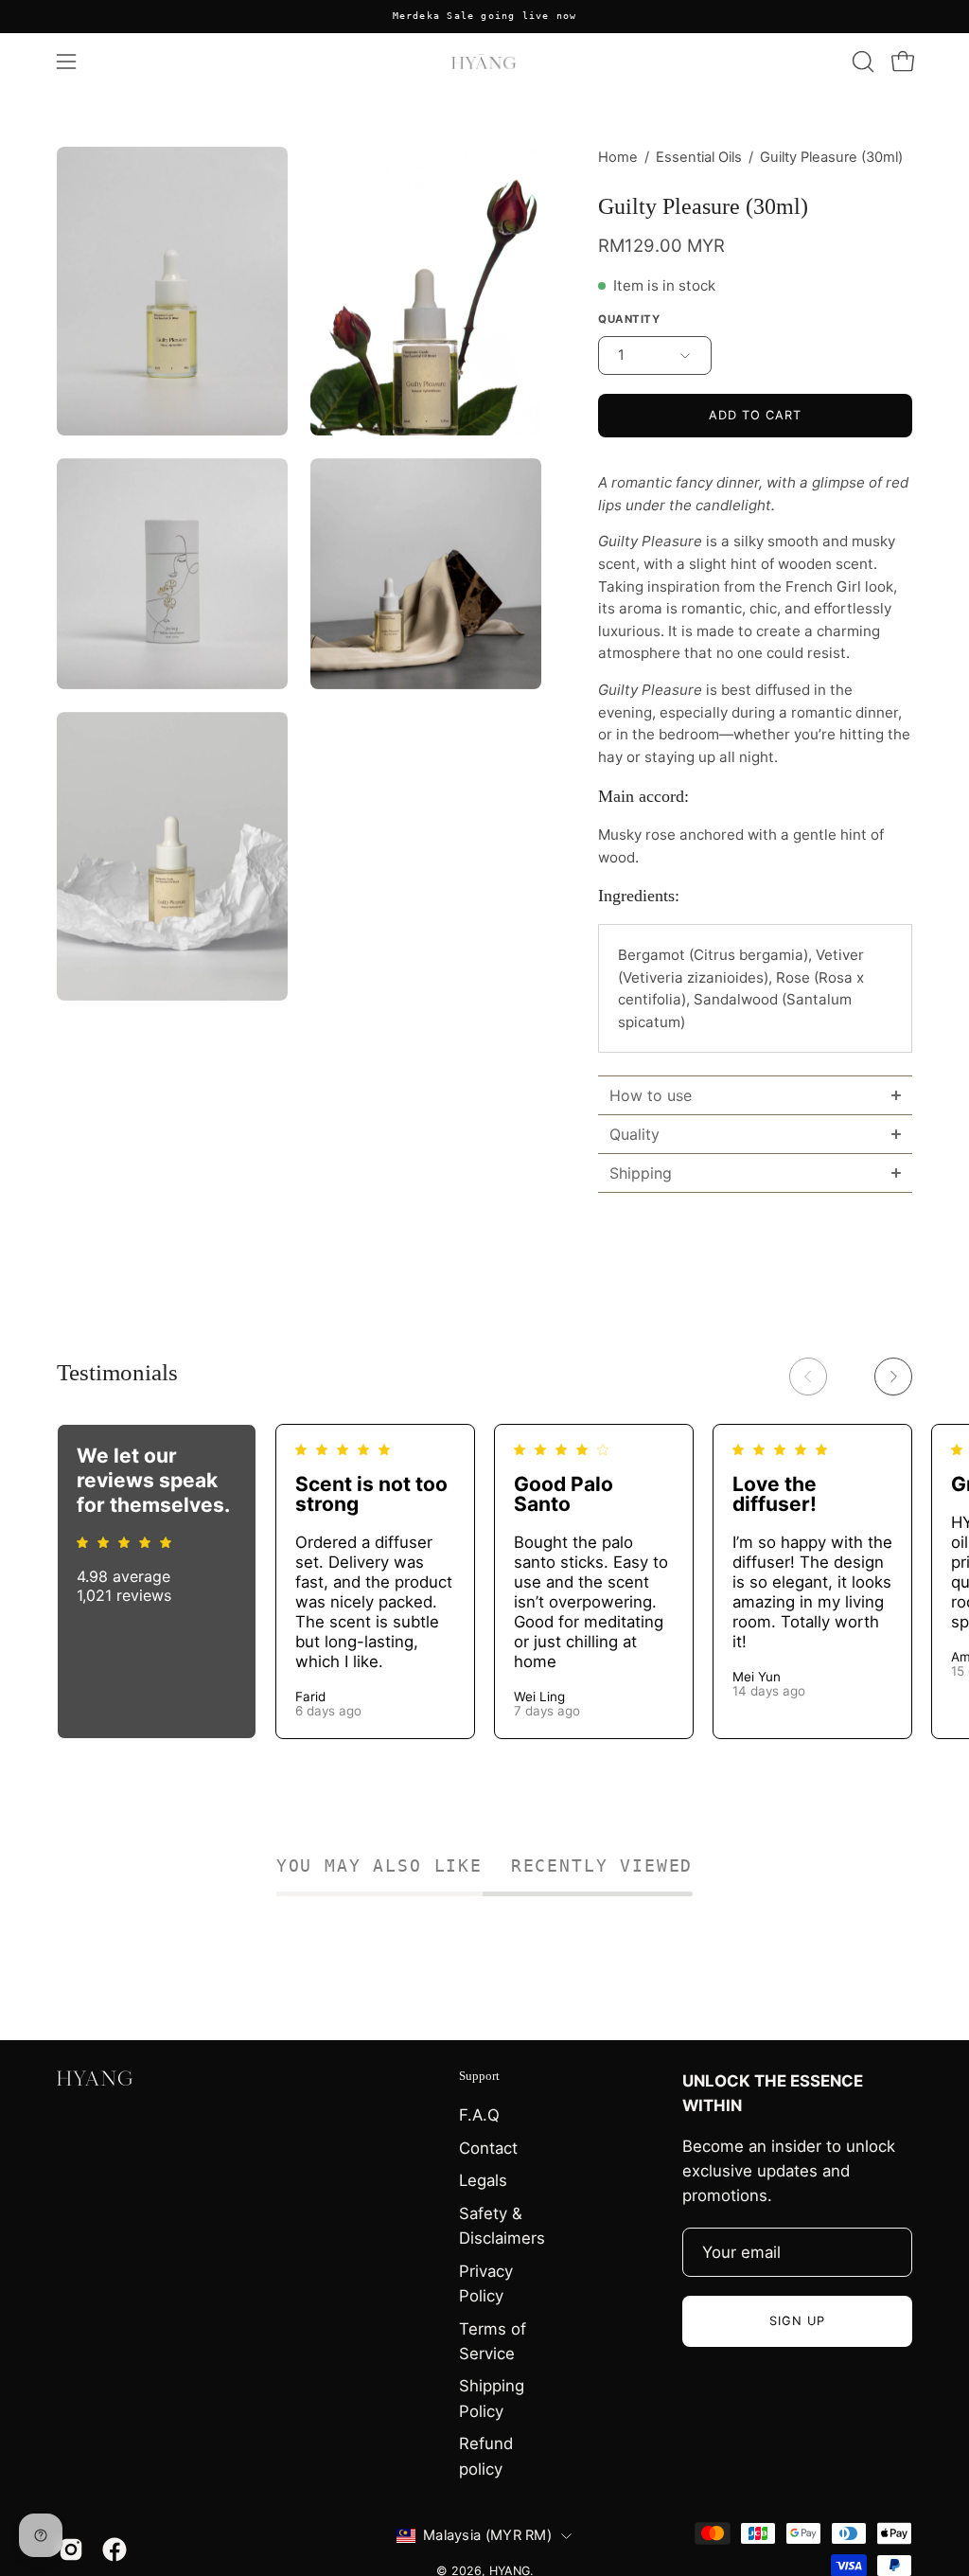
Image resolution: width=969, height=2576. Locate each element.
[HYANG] (484, 62)
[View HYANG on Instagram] (71, 2549)
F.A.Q (479, 2115)
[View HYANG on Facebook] (115, 2549)
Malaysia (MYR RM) (487, 2535)
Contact (488, 2148)
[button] (861, 62)
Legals (483, 2180)
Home (618, 157)
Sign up (797, 2321)
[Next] (893, 1377)
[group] (484, 17)
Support (479, 2076)
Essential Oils (699, 157)
